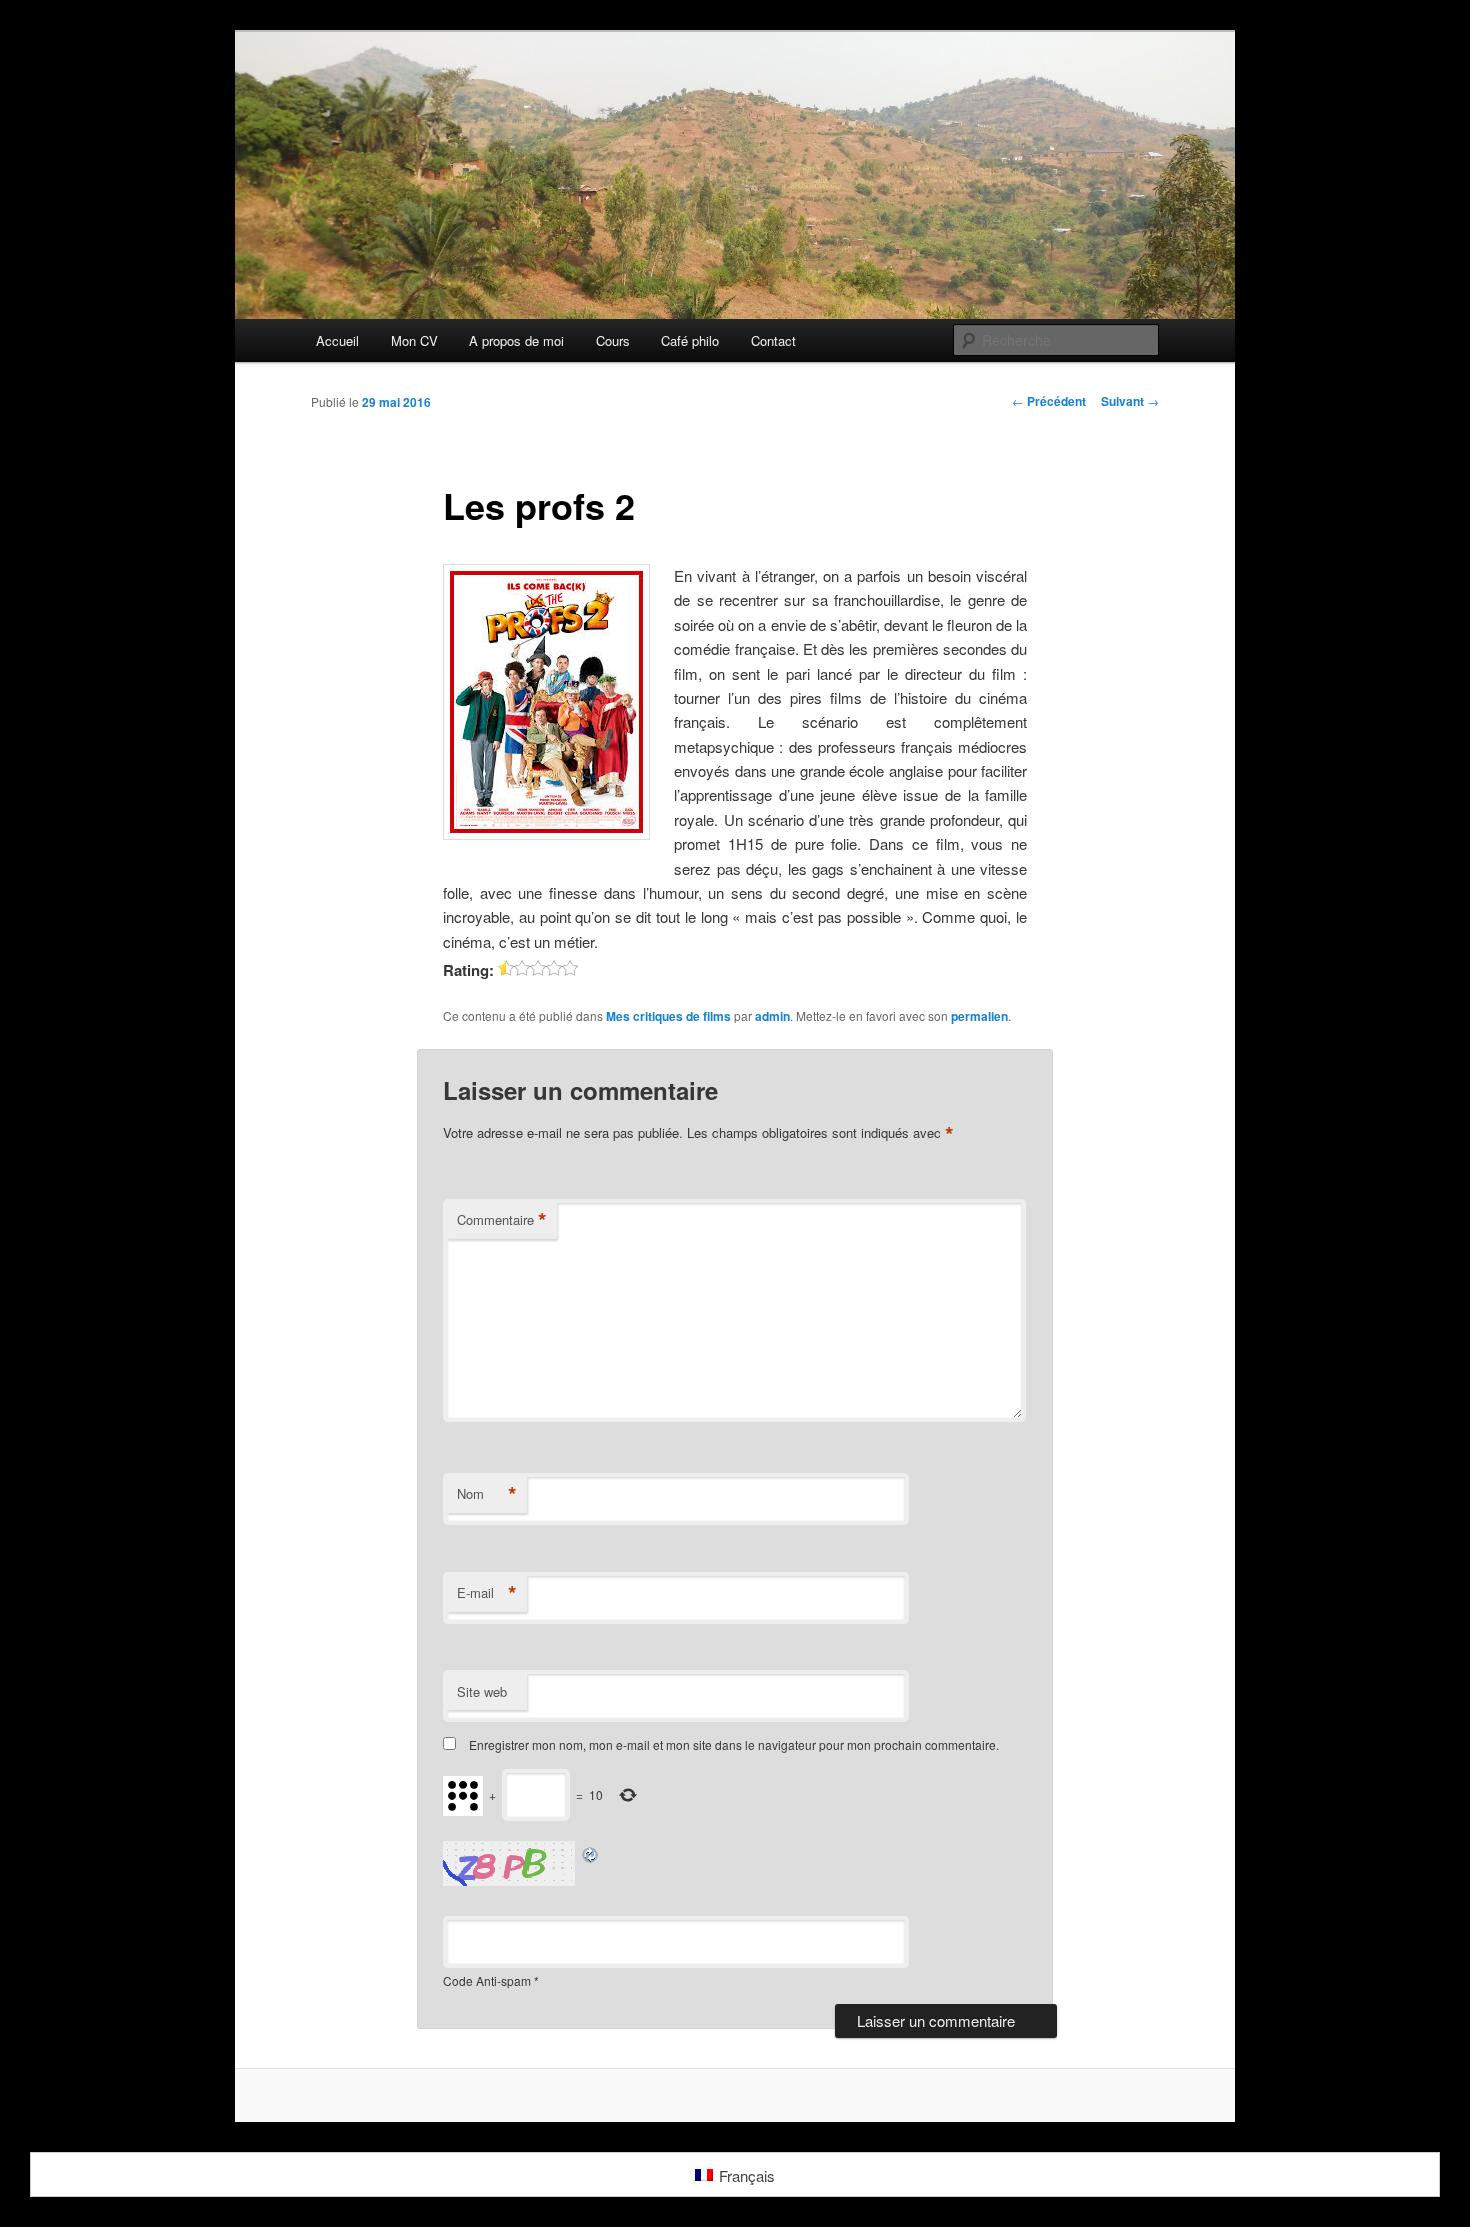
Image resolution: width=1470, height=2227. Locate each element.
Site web (482, 1691)
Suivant (1130, 401)
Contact (773, 340)
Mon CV (414, 340)
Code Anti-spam (487, 1980)
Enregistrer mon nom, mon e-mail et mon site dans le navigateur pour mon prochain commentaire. (734, 1744)
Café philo (690, 340)
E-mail (487, 1593)
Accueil (337, 340)
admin (772, 1016)
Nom (487, 1494)
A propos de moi (516, 340)
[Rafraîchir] (591, 1852)
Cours (613, 340)
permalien (979, 1016)
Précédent (1049, 401)
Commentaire (502, 1220)
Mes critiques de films (668, 1016)
